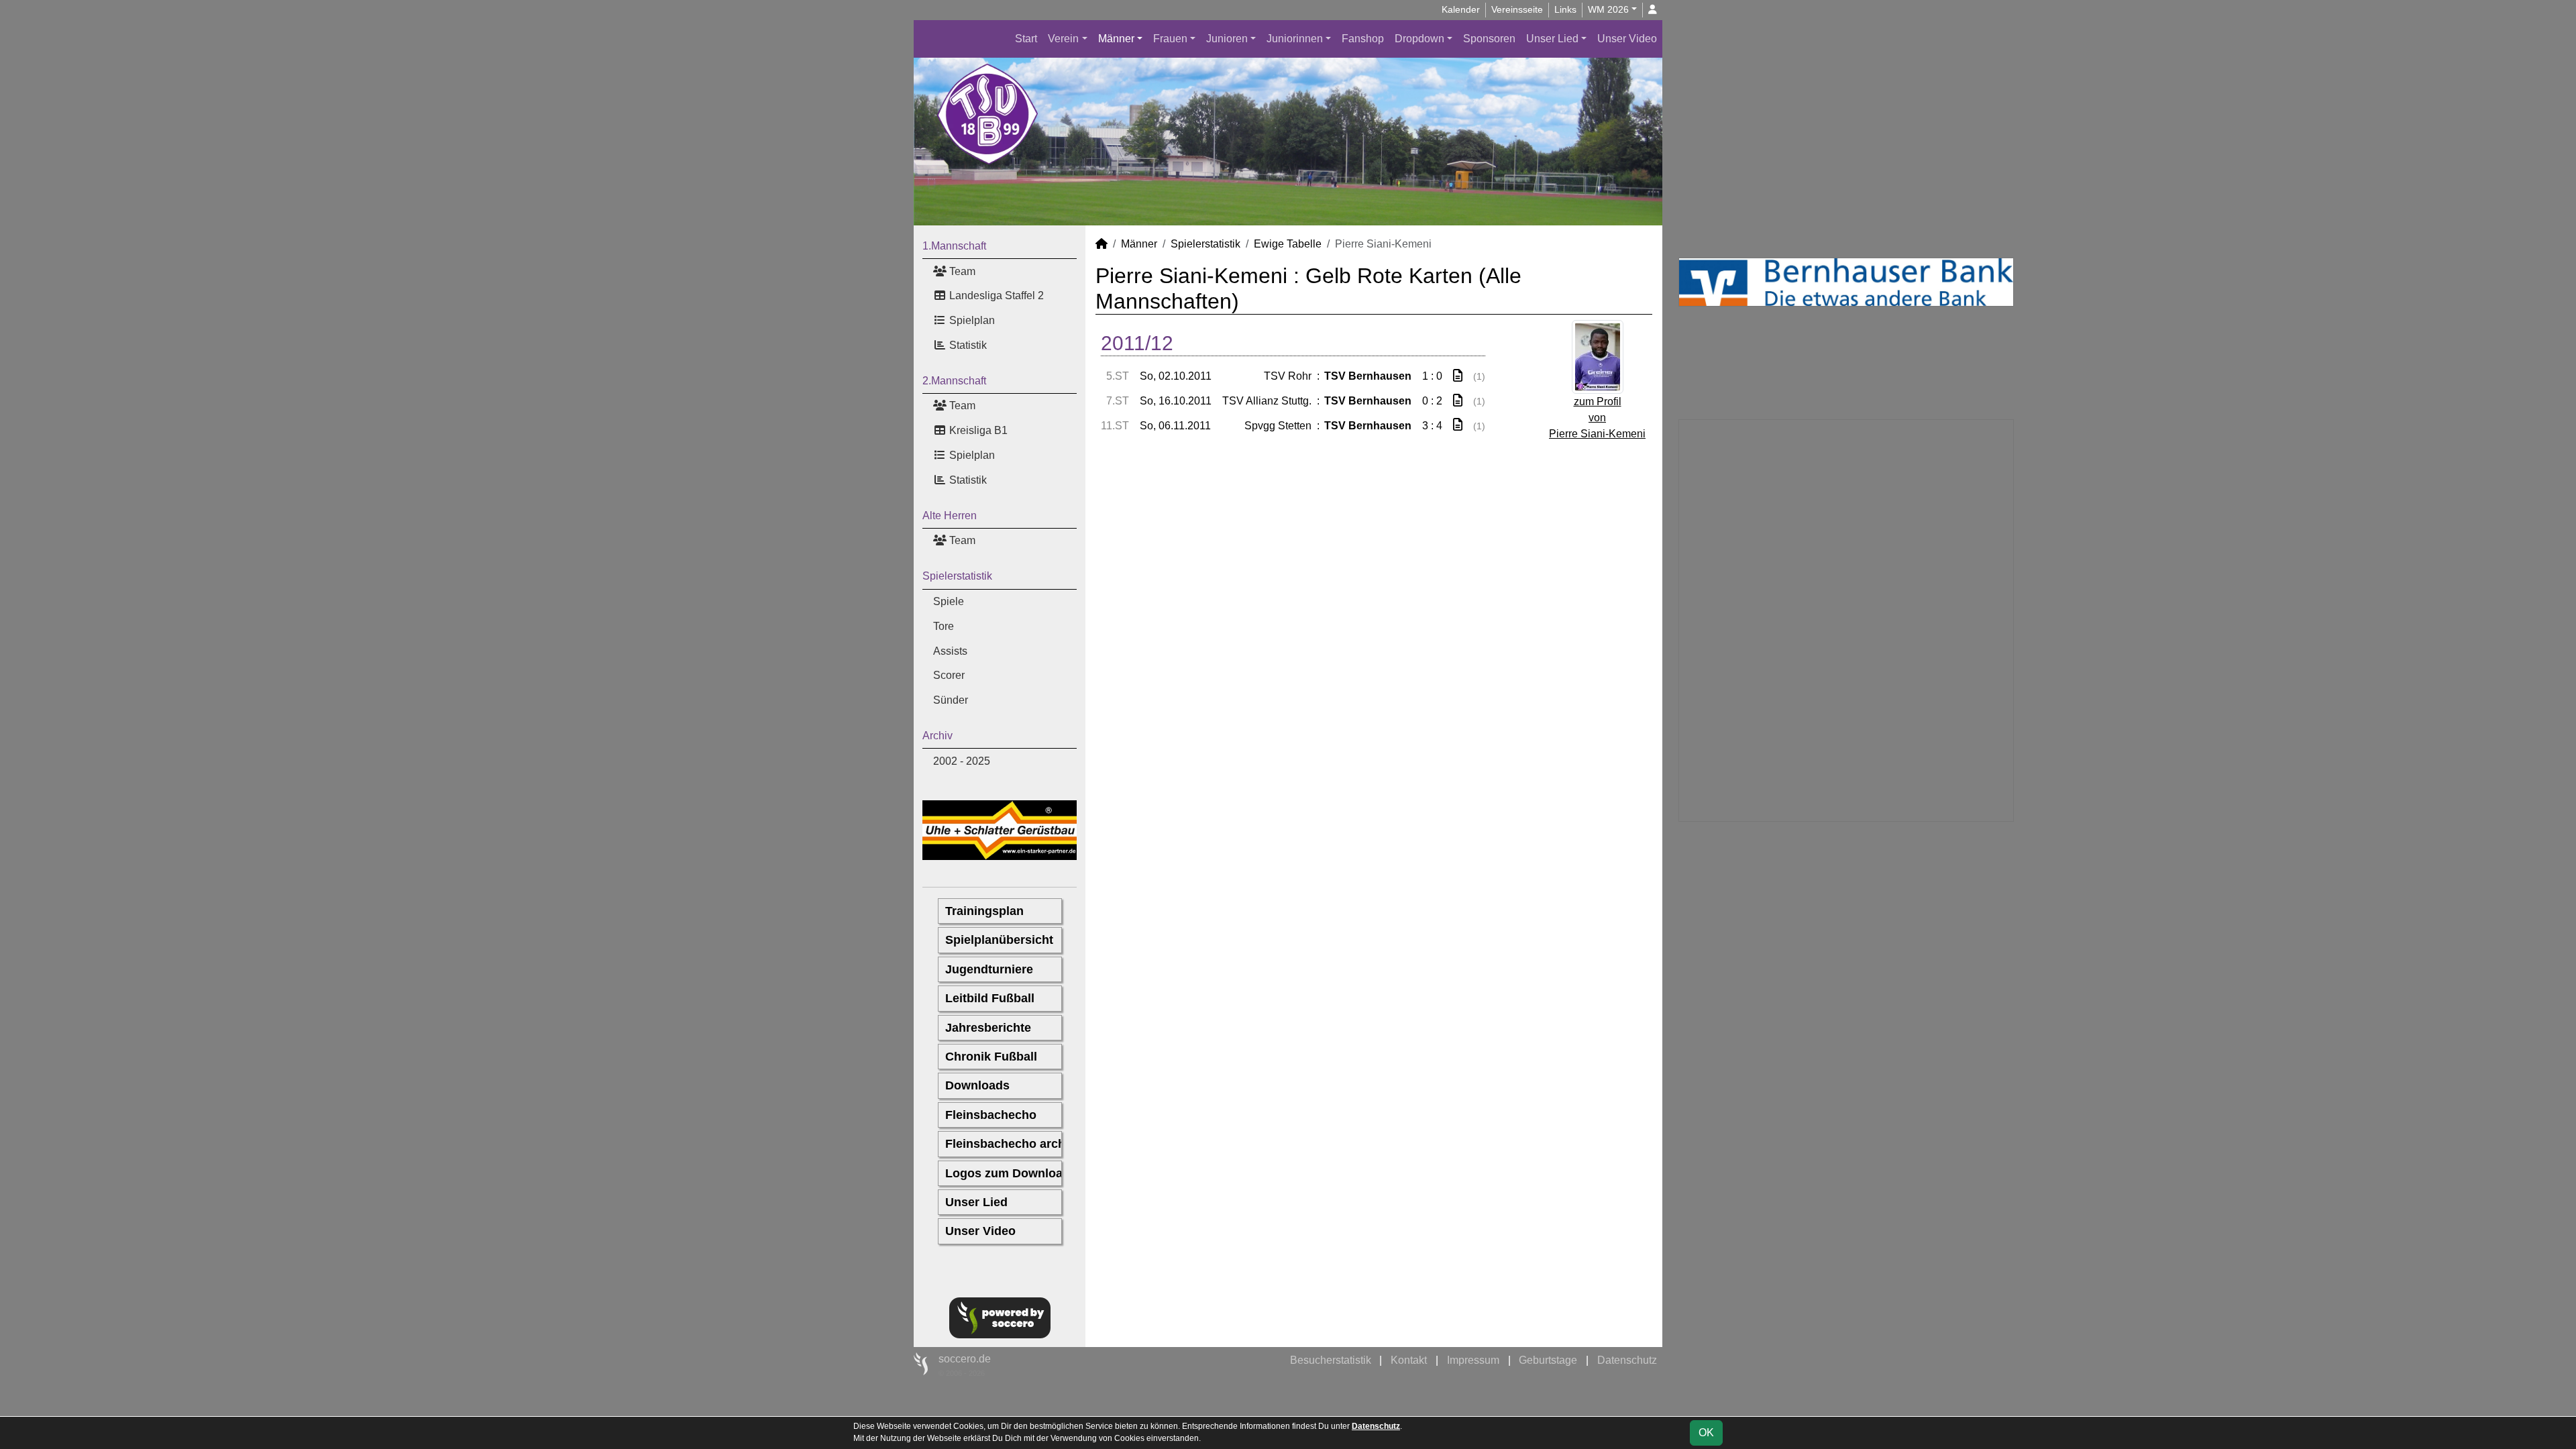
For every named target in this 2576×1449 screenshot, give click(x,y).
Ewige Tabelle (1288, 244)
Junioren (1227, 39)
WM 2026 (1608, 9)
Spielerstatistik (957, 576)
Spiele (949, 601)
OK (1706, 1433)
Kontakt (1409, 1360)
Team (961, 271)
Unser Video (1627, 39)
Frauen (1170, 39)
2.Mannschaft (954, 381)
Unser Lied (1552, 39)
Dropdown (1419, 39)
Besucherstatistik (1331, 1360)
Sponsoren (1489, 39)
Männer (1116, 39)
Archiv (937, 736)
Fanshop (1363, 39)
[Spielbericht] (1458, 376)
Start (1026, 39)
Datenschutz (1627, 1360)
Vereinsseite (1517, 9)
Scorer (949, 675)
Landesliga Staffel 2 (995, 296)
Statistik (967, 345)
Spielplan (971, 320)
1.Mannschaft (954, 246)
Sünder (951, 700)
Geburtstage (1548, 1360)
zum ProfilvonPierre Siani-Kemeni (1597, 418)
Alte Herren (950, 516)
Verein (1063, 39)
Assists (950, 651)
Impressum (1473, 1360)
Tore (944, 626)
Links (1565, 9)
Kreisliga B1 (977, 430)
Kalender (1461, 9)
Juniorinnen (1295, 39)
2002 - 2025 (962, 761)
